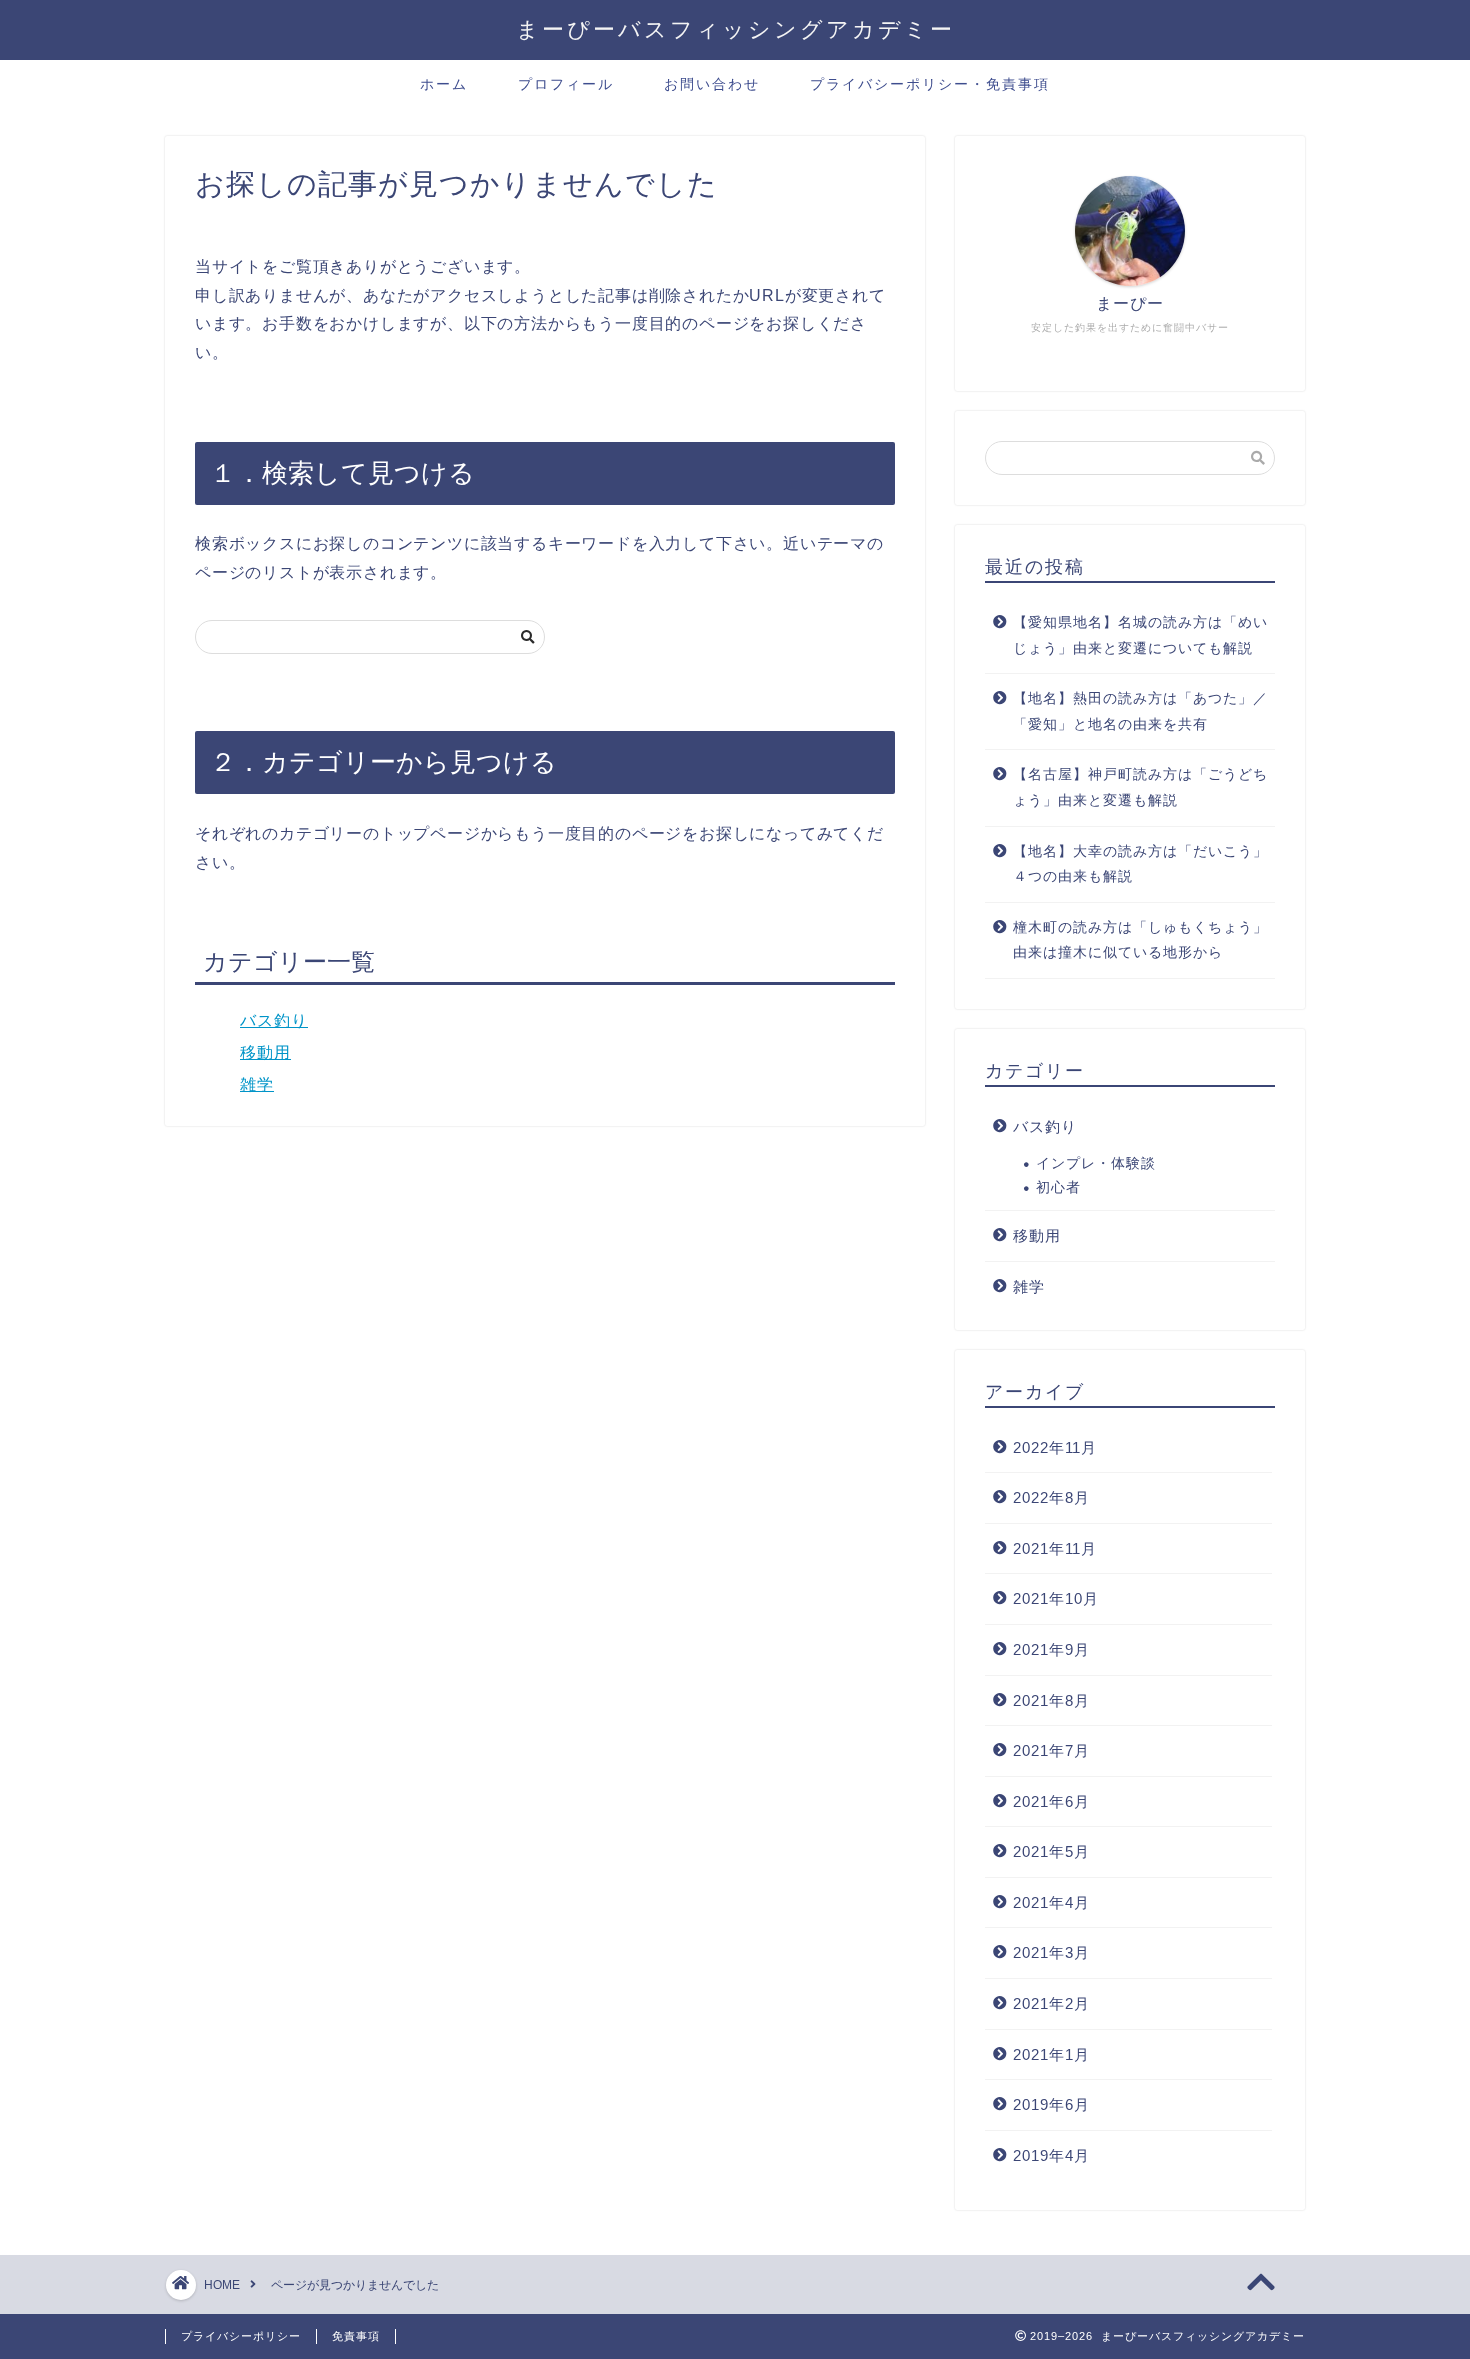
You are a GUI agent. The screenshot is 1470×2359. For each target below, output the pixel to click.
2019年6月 (1051, 2104)
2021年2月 (1051, 2003)
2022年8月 (1051, 1497)
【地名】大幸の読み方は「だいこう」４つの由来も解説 (1140, 864)
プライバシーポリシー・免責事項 (930, 84)
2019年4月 (1051, 2155)
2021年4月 (1051, 1902)
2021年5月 (1051, 1851)
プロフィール (566, 84)
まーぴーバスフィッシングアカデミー (735, 28)
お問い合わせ (712, 84)
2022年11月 (1055, 1447)
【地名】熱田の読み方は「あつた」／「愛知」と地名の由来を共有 (1140, 711)
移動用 (265, 1052)
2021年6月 (1051, 1801)
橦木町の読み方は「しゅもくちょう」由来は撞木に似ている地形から (1140, 940)
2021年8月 (1051, 1700)
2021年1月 (1051, 2054)
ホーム (444, 84)
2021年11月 (1055, 1548)
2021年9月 (1051, 1649)
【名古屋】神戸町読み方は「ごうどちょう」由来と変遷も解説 (1140, 787)
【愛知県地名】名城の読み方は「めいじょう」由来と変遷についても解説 (1140, 635)
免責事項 (356, 2336)
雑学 (257, 1084)
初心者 (1058, 1187)
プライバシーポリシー (241, 2336)
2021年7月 (1051, 1750)
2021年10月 (1056, 1598)
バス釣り (274, 1020)
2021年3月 (1051, 1952)
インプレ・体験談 (1096, 1163)
